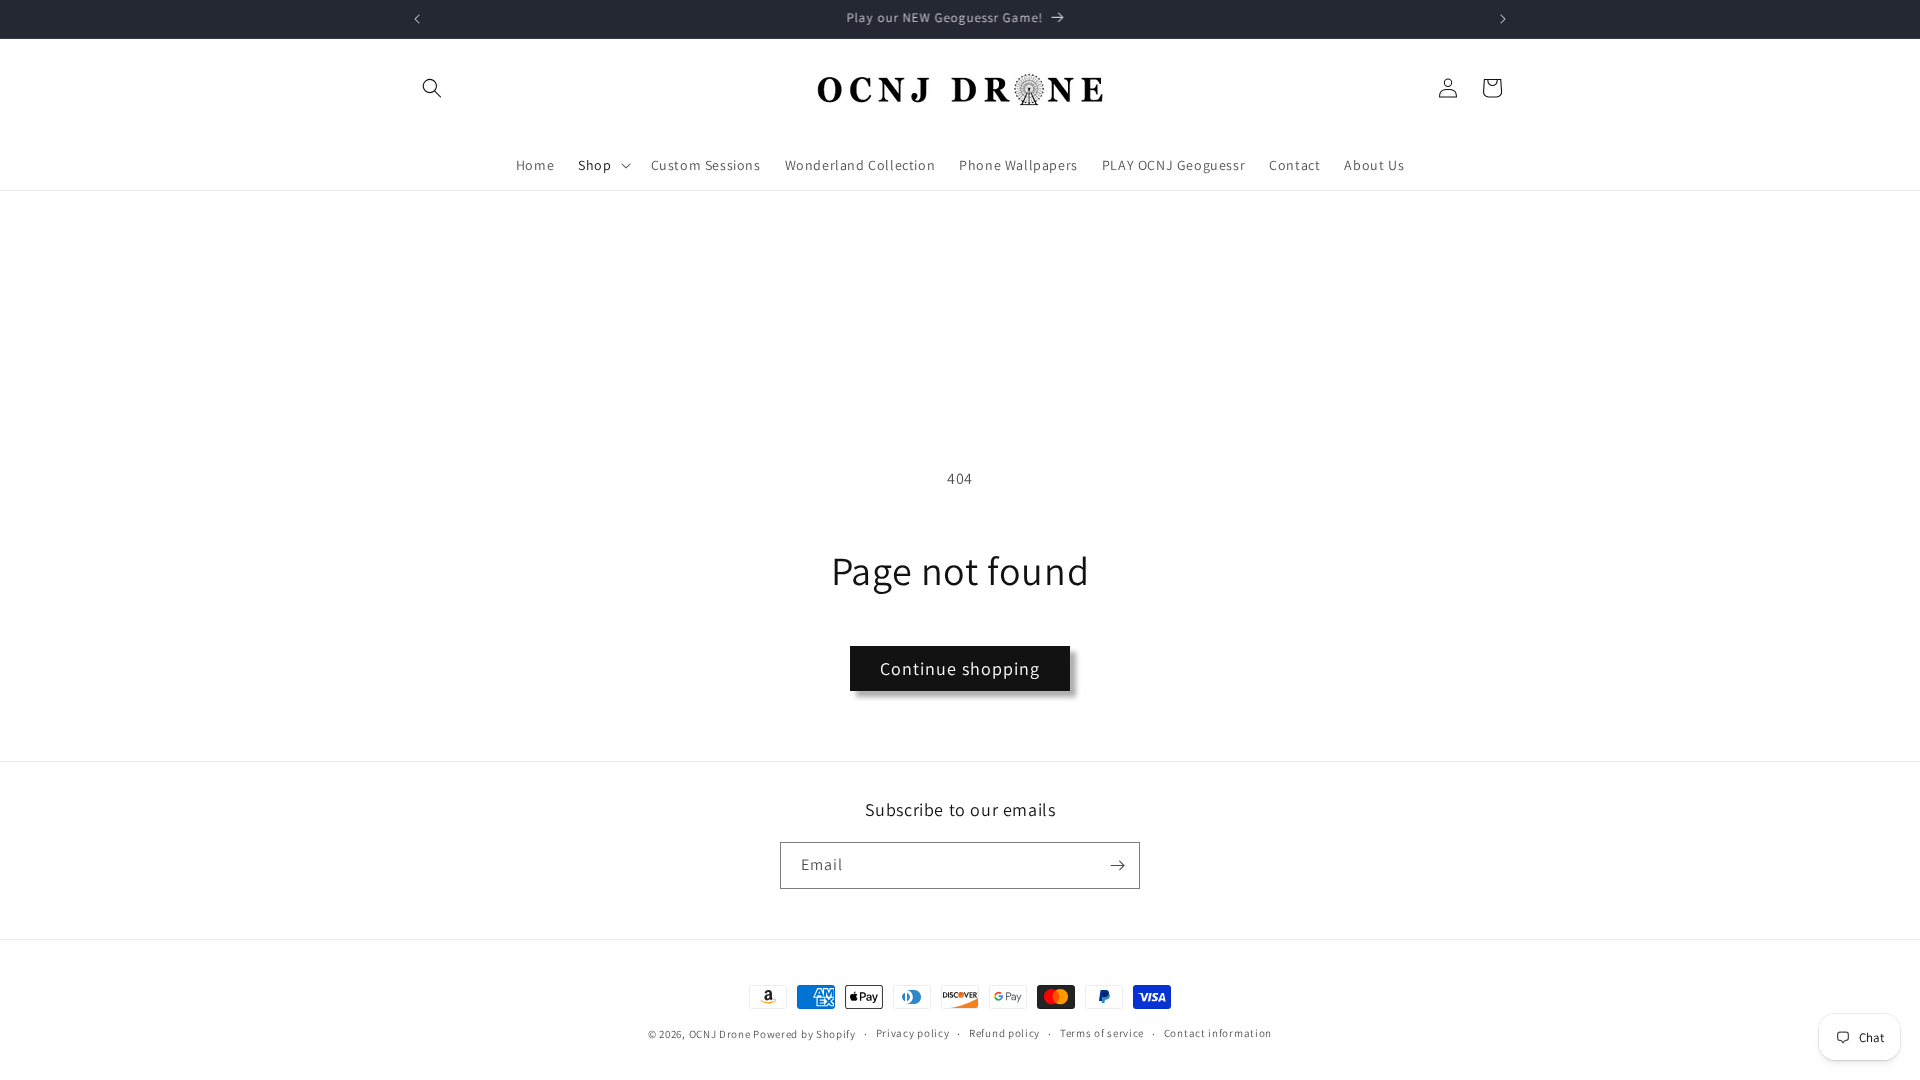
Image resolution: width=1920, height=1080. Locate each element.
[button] (432, 88)
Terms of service (1102, 1033)
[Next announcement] (1503, 19)
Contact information (1218, 1033)
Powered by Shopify (804, 1034)
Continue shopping (960, 668)
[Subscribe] (1117, 865)
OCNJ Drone (720, 1034)
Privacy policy (913, 1033)
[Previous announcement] (417, 19)
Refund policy (1004, 1033)
